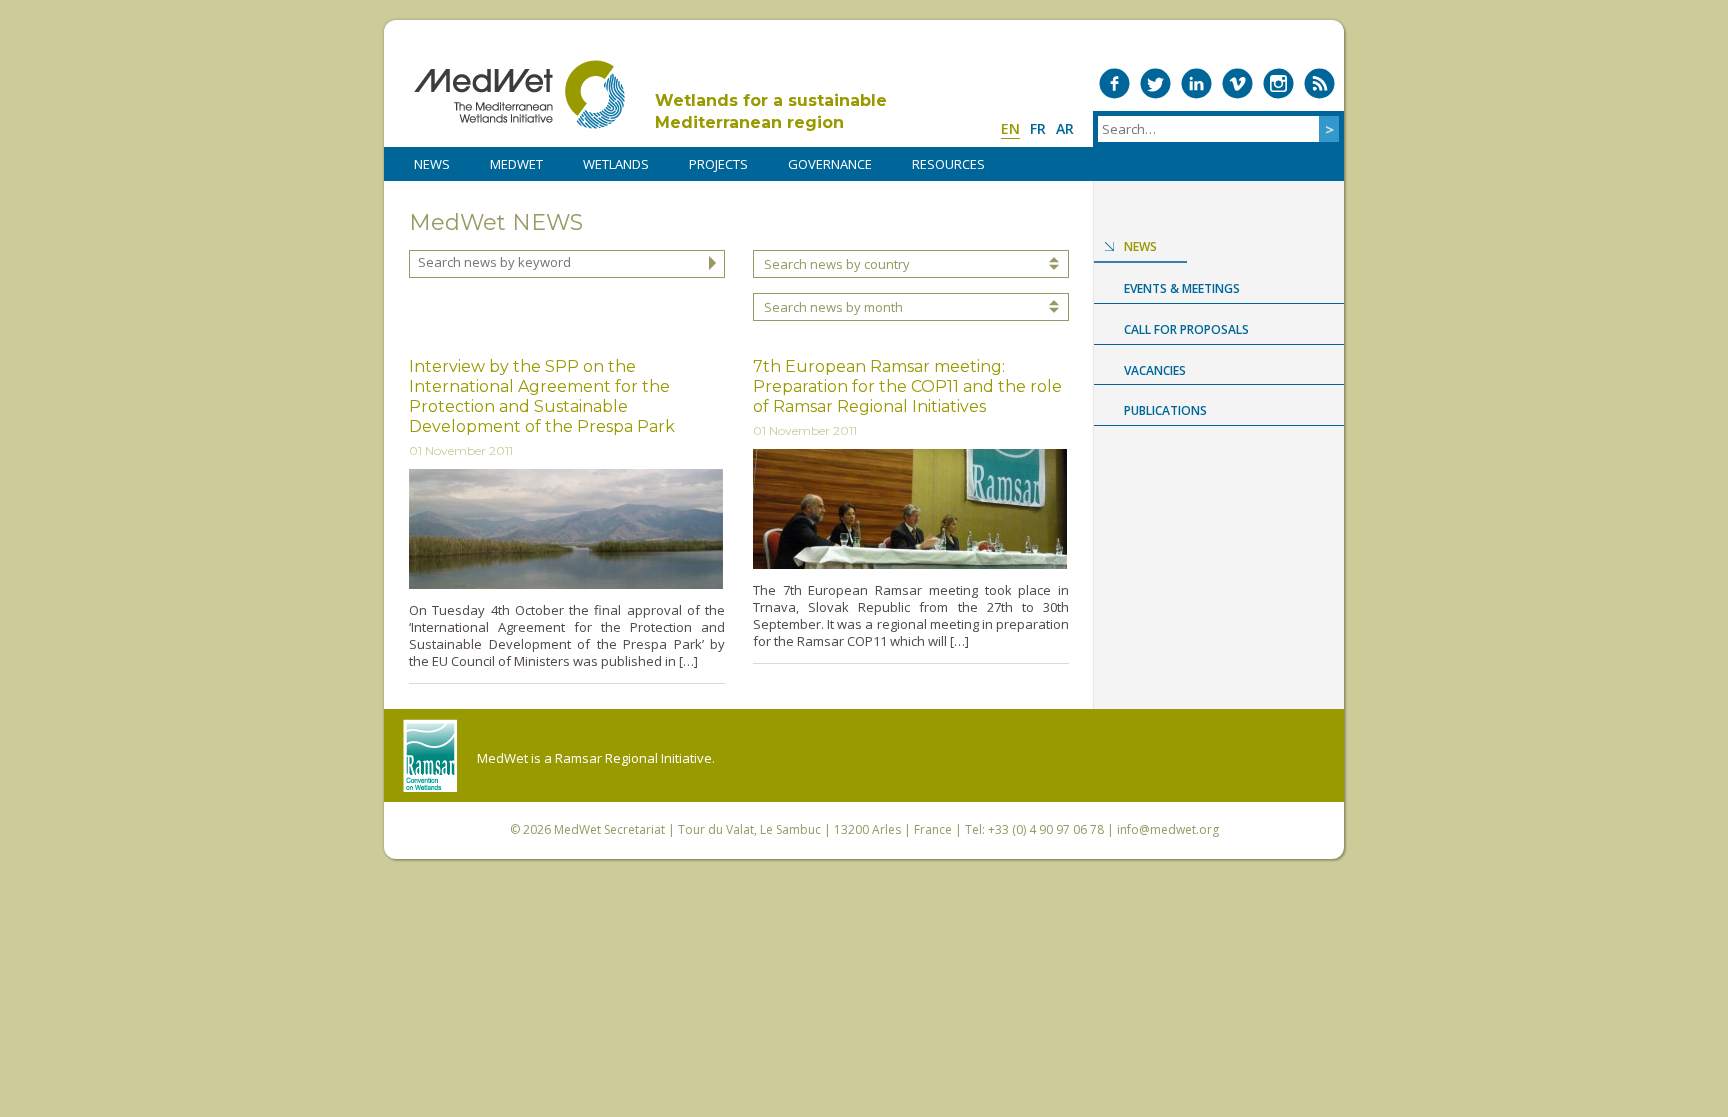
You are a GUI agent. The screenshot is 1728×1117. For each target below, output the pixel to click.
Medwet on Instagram (1278, 83)
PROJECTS (718, 164)
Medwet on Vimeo (1237, 83)
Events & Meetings (1182, 288)
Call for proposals (1186, 329)
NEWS (432, 164)
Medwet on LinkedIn (1196, 83)
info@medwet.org (1168, 829)
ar (1065, 128)
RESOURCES (948, 164)
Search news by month (833, 307)
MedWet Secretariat (609, 829)
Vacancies (1155, 370)
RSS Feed (1319, 83)
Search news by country (837, 264)
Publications (1165, 410)
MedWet (519, 94)
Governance (830, 164)
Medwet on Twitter (1155, 83)
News (1140, 246)
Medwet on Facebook (1114, 83)
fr (1038, 128)
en (1010, 128)
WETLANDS (616, 164)
